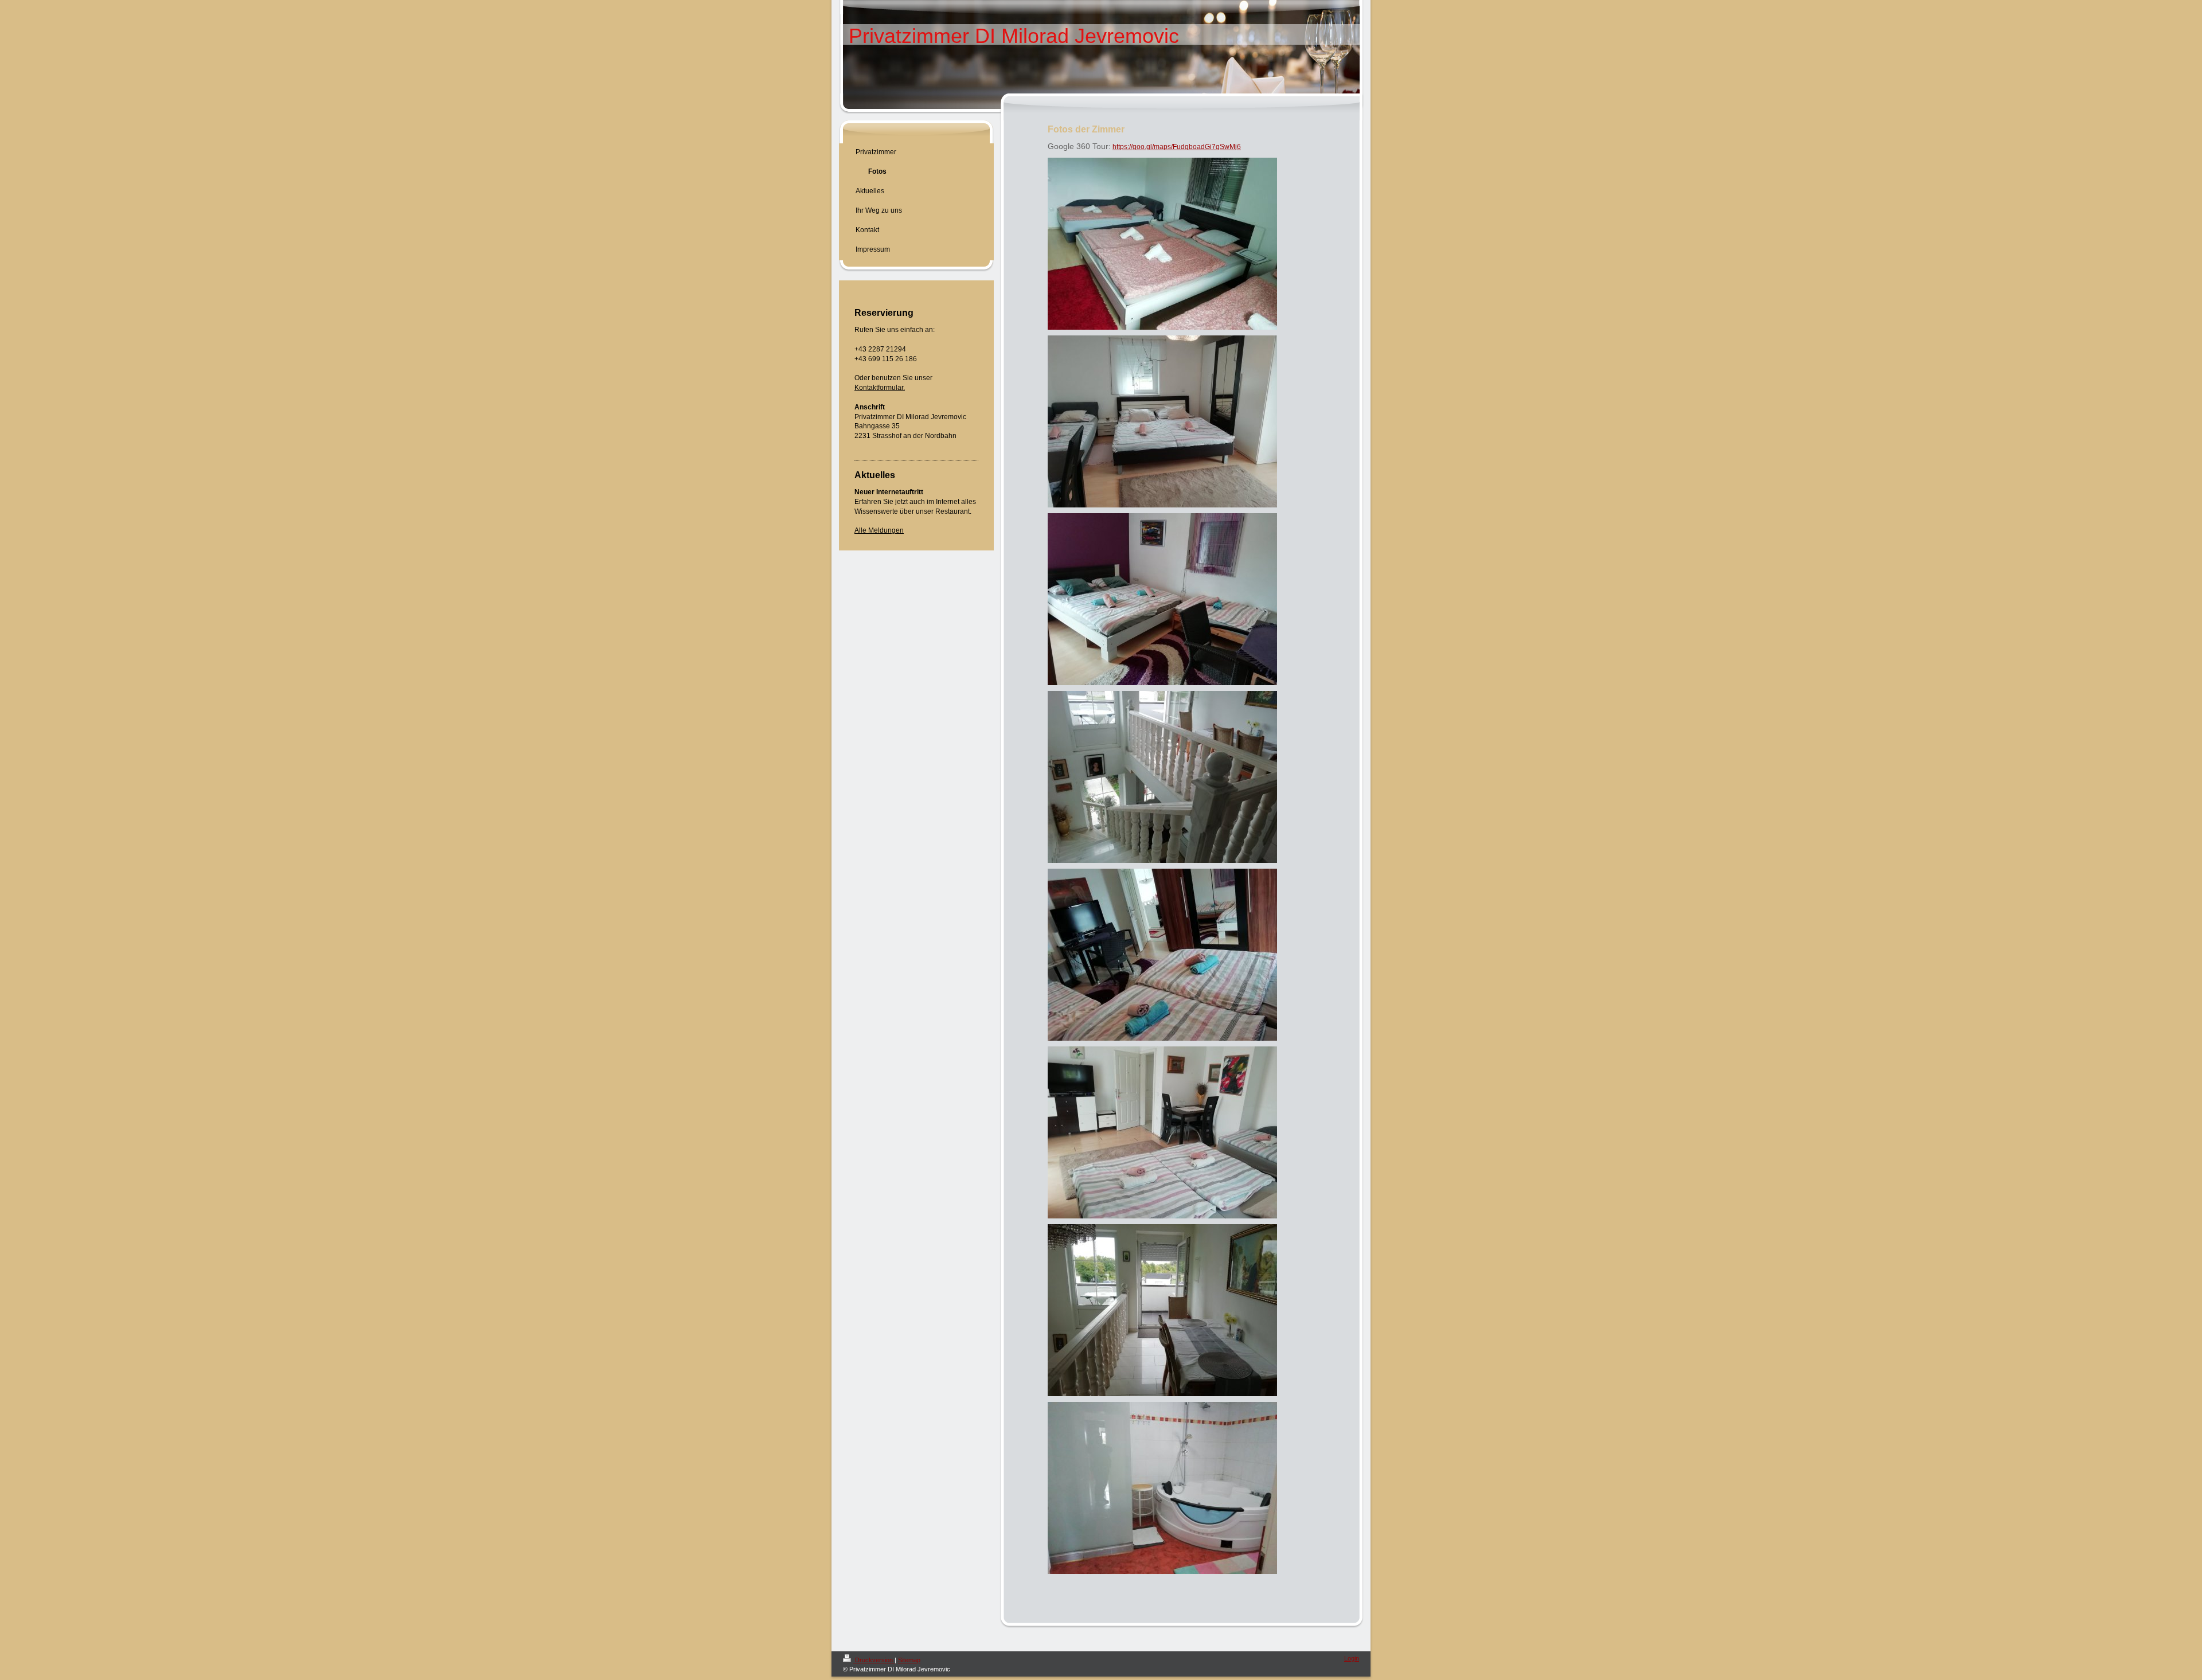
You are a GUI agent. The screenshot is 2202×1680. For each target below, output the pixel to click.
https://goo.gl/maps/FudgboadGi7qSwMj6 (1177, 147)
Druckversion (874, 1660)
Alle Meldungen (879, 530)
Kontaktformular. (880, 388)
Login (1352, 1658)
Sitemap (909, 1660)
